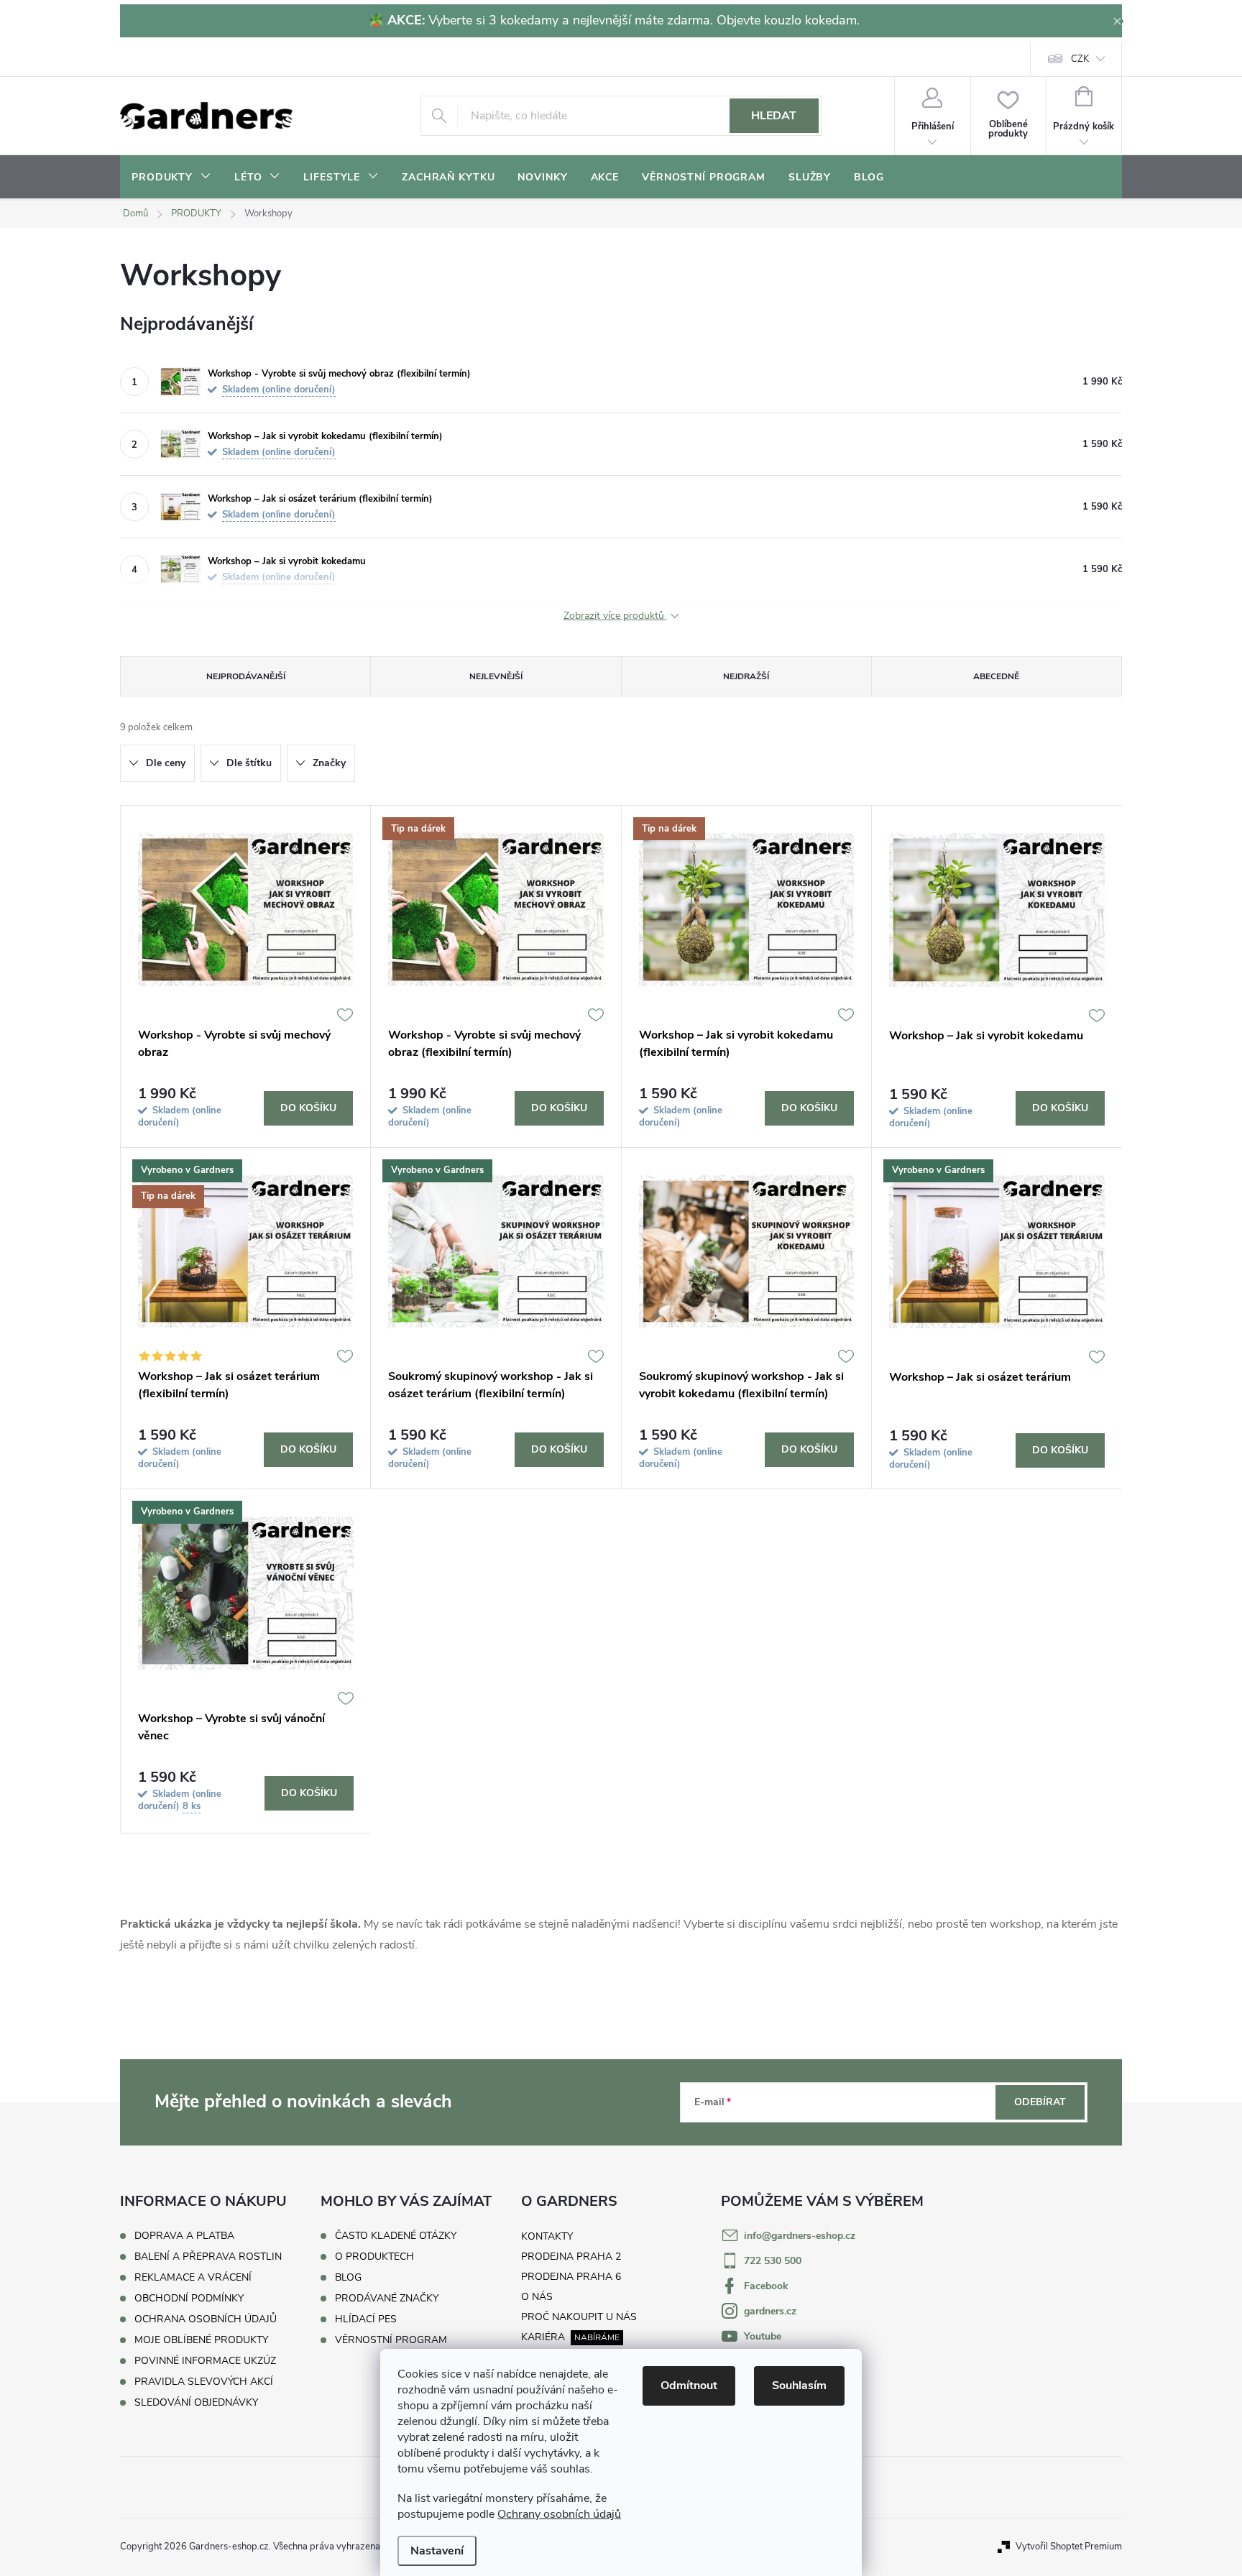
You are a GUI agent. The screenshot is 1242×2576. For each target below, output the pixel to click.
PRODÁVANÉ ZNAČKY (387, 2299)
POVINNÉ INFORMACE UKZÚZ (205, 2361)
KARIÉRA (543, 2337)
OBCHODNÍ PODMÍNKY (189, 2298)
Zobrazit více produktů (615, 616)
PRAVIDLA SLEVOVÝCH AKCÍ (204, 2382)
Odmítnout (689, 2386)
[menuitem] (171, 178)
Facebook (766, 2286)
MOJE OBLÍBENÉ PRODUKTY (201, 2340)
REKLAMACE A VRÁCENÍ (193, 2277)
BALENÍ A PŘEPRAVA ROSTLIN (208, 2257)
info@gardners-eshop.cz (800, 2236)
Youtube (763, 2336)
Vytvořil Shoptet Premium (1069, 2547)
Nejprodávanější (246, 676)
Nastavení (437, 2551)
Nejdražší (746, 676)
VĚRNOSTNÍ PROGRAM (391, 2340)
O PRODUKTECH (374, 2257)
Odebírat (1040, 2102)
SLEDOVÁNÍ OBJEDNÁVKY (196, 2402)
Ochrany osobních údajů (559, 2514)
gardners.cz (770, 2311)
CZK (1080, 59)
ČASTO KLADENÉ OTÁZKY (396, 2236)
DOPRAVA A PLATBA (184, 2236)
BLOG (348, 2278)
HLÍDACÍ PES (366, 2319)
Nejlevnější (496, 676)
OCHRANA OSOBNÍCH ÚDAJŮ (206, 2319)
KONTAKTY (547, 2236)
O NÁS (537, 2297)
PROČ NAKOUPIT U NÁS (579, 2317)
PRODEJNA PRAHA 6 (571, 2277)
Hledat (774, 116)
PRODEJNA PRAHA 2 (571, 2257)
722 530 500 (773, 2261)
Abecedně (996, 676)
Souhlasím (799, 2386)
